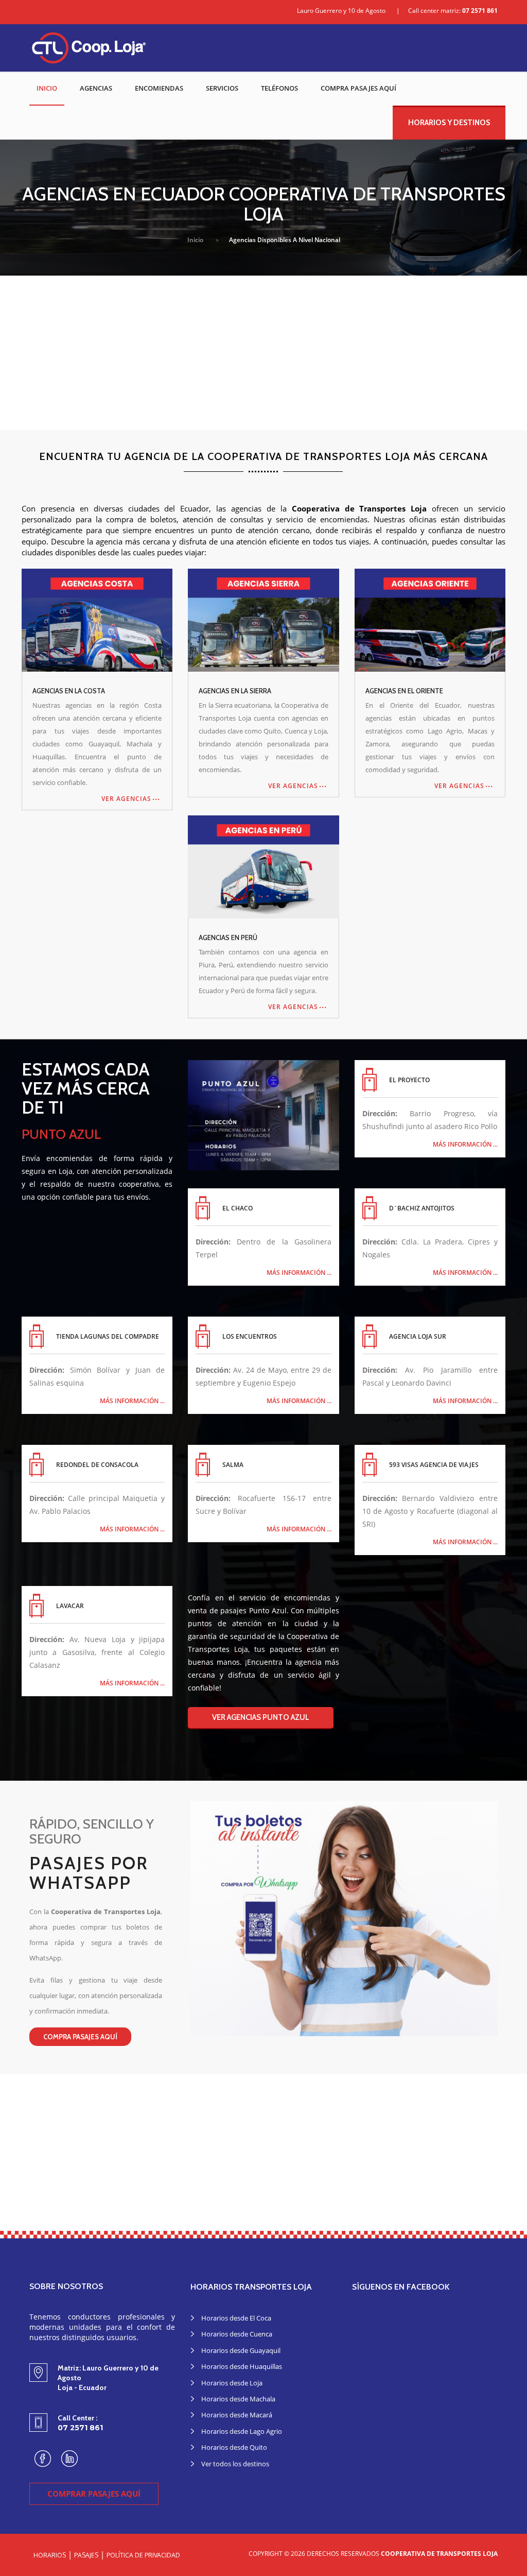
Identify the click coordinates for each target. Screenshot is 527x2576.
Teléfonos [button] (279, 88)
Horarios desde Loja (232, 2383)
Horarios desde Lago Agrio (242, 2431)
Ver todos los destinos (235, 2464)
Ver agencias (126, 799)
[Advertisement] (263, 353)
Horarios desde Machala (238, 2399)
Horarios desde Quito (234, 2447)
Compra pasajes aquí (80, 2037)
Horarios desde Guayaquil (241, 2350)
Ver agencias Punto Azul (261, 1717)
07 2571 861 (480, 11)
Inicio (47, 88)
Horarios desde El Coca (236, 2318)
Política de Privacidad (143, 2555)
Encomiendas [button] (159, 88)
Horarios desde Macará (237, 2415)
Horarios (50, 2555)
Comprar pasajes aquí (94, 2494)
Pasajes (86, 2555)
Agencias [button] (96, 88)
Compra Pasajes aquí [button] (358, 88)
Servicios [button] (222, 88)
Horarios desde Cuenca (237, 2334)
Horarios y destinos (449, 123)
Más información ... (465, 1145)
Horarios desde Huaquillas (242, 2366)
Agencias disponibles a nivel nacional (285, 240)
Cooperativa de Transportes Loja (439, 2554)
